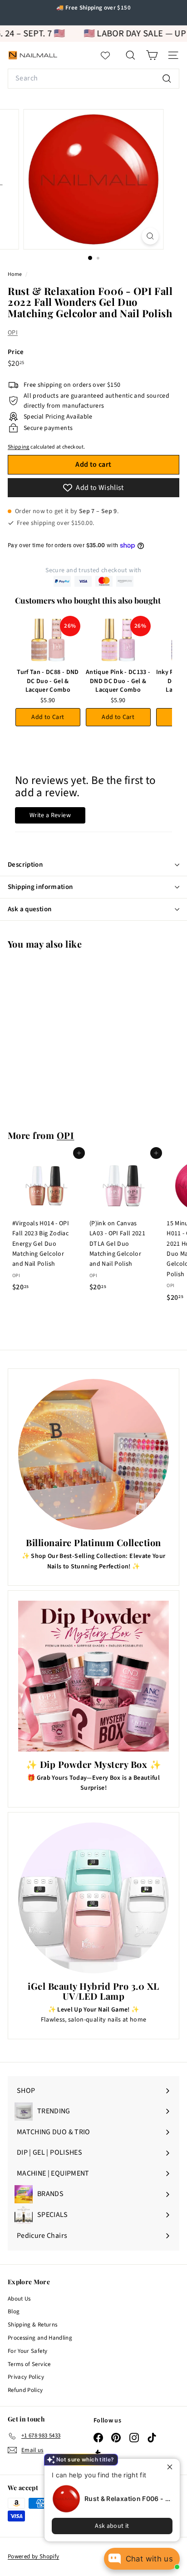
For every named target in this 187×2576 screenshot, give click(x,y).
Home (15, 274)
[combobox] (93, 79)
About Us (19, 2299)
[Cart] (152, 55)
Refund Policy (25, 2390)
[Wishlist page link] (110, 55)
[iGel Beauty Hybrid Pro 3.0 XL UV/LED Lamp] (93, 1898)
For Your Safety (27, 2351)
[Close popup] (172, 2467)
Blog (14, 2311)
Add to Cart (48, 717)
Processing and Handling (40, 2338)
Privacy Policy (26, 2377)
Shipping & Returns (32, 2325)
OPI (13, 333)
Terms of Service (29, 2364)
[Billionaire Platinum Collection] (93, 1454)
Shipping (19, 447)
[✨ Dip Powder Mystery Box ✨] (93, 1676)
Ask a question (30, 909)
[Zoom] (150, 236)
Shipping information (40, 887)
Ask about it (112, 2526)
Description (25, 865)
